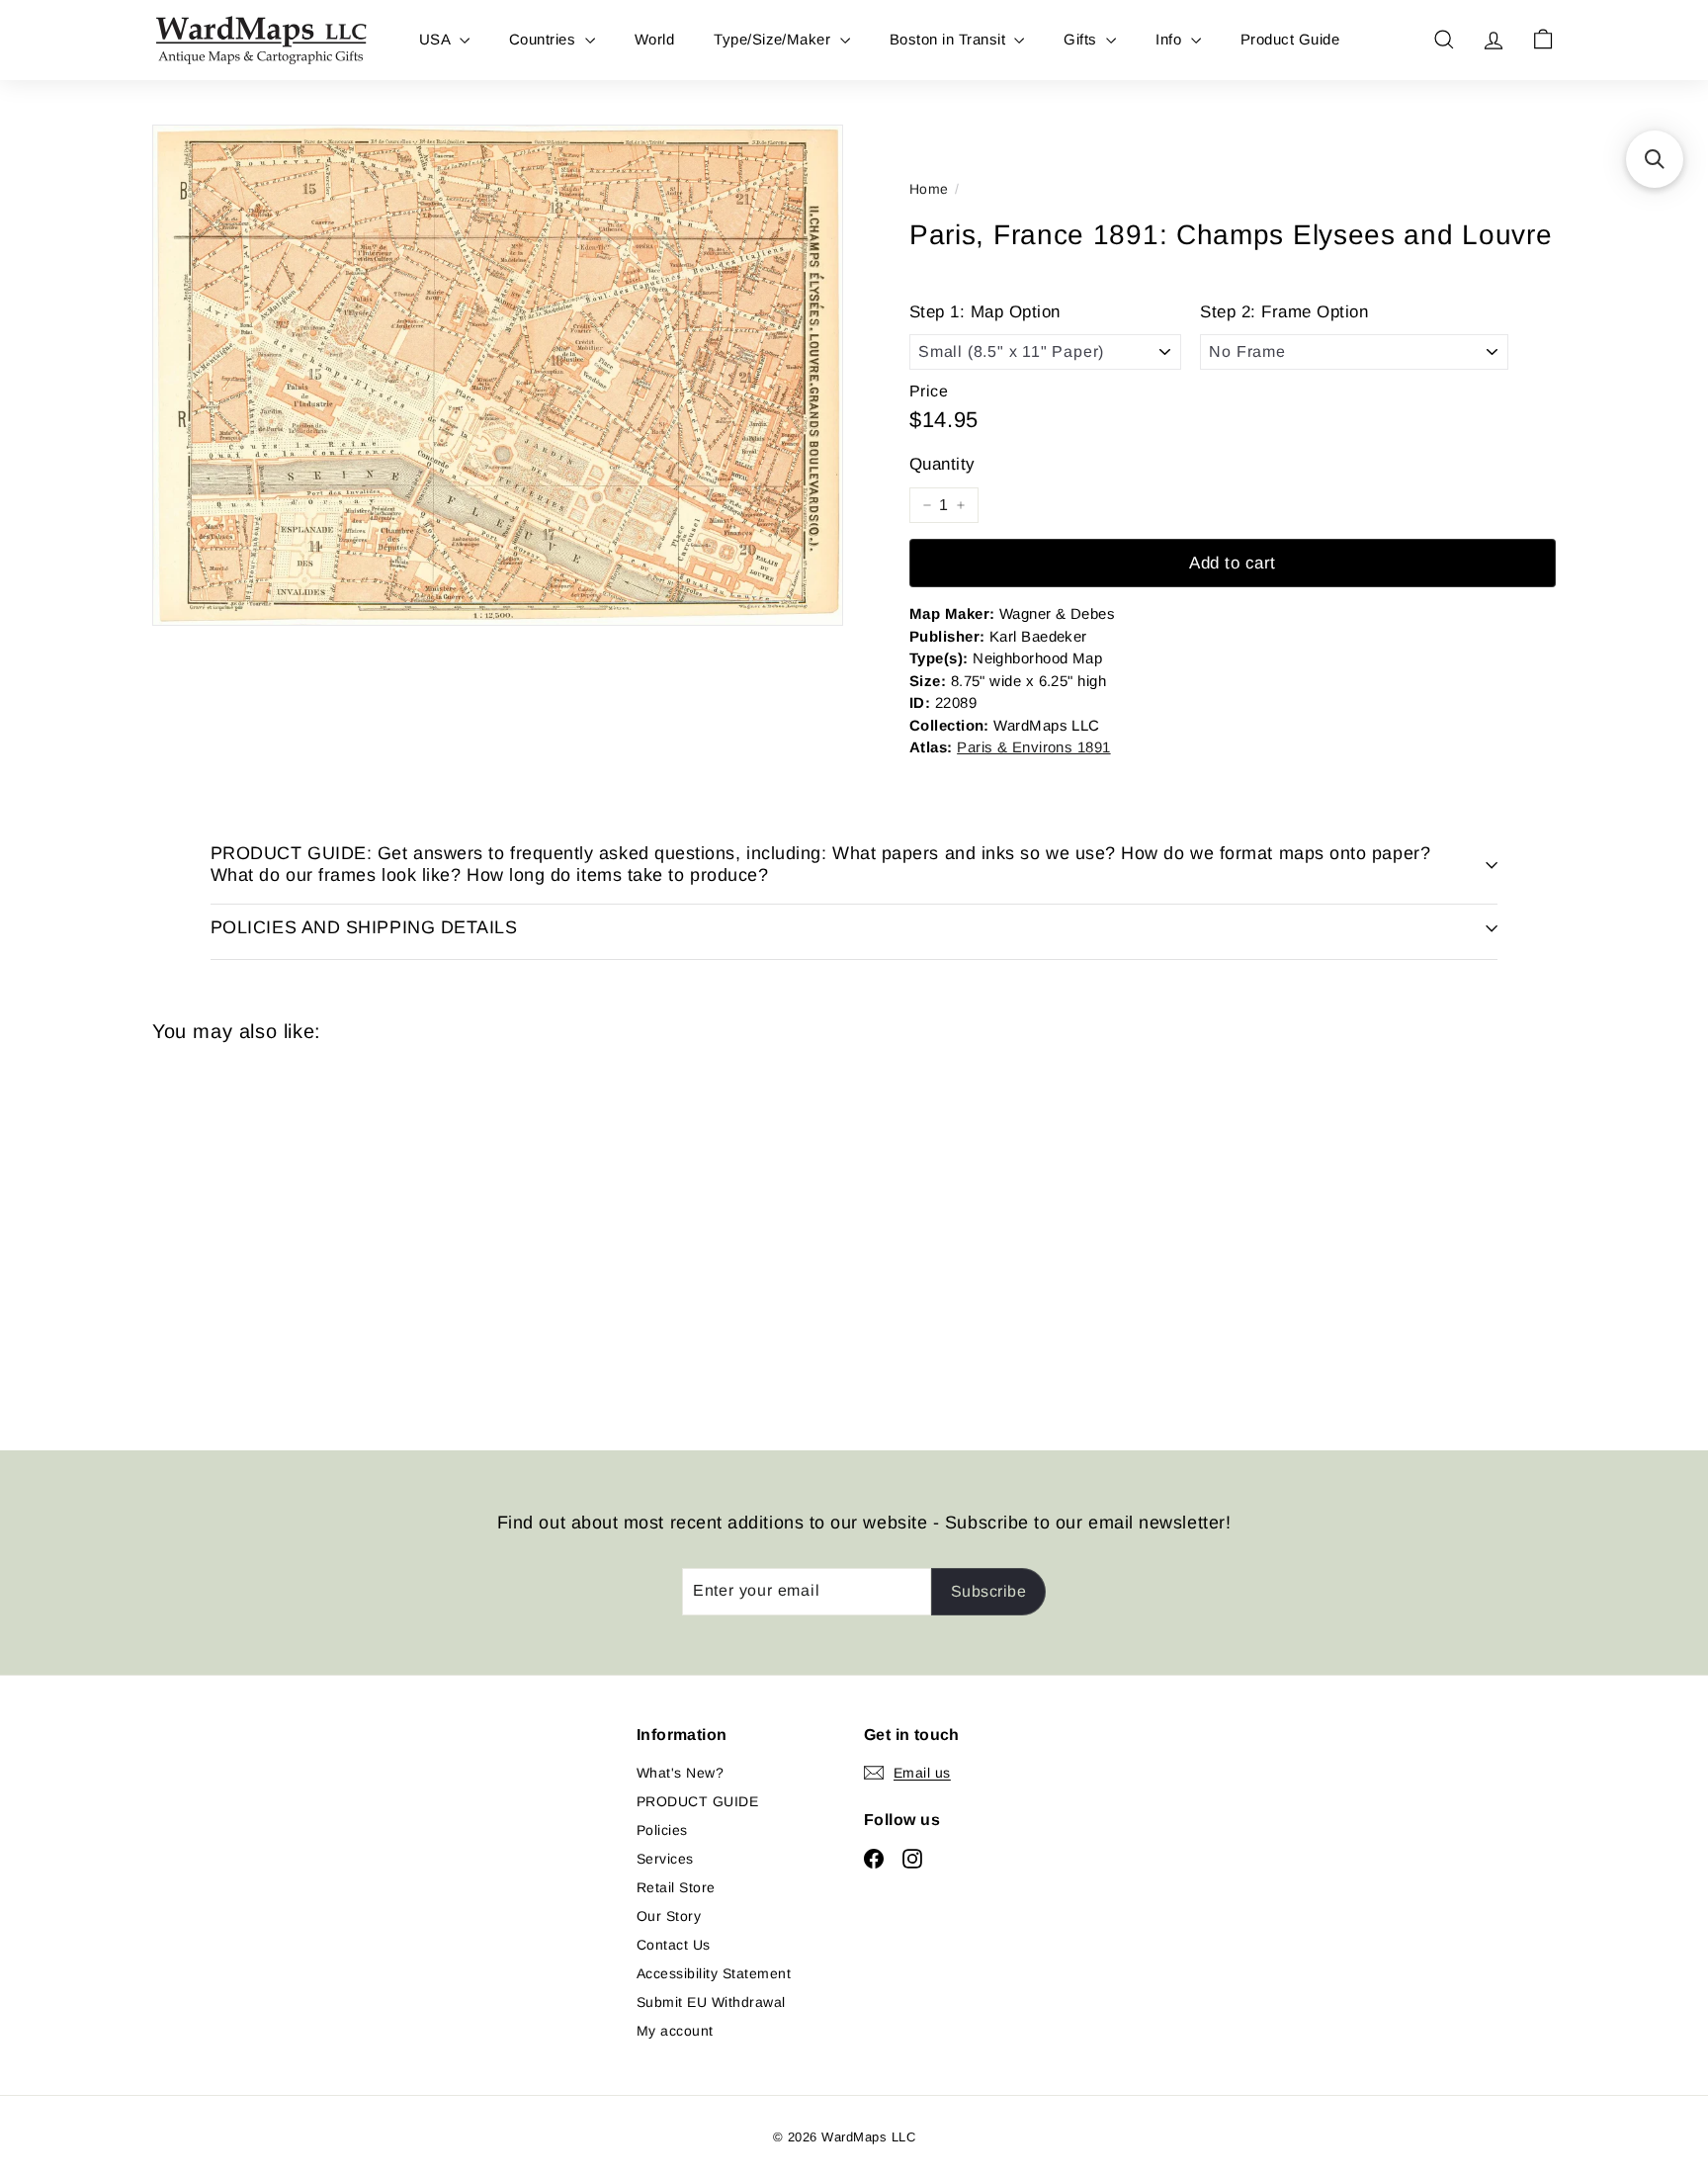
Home (929, 189)
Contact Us (674, 1945)
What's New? (680, 1773)
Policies (662, 1830)
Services (665, 1859)
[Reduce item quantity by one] (927, 505)
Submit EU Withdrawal (711, 2002)
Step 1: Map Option (985, 312)
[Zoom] (498, 375)
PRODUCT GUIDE (697, 1801)
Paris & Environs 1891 (1033, 747)
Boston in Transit (950, 39)
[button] (1655, 159)
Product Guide (1290, 39)
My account (675, 2031)
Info (1170, 39)
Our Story (669, 1916)
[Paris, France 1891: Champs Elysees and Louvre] (261, 1231)
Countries (545, 39)
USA (437, 39)
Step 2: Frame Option (1284, 312)
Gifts (1082, 39)
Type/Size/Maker (774, 39)
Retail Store (676, 1887)
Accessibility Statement (714, 1973)
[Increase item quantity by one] (961, 505)
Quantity (942, 464)
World (654, 39)
